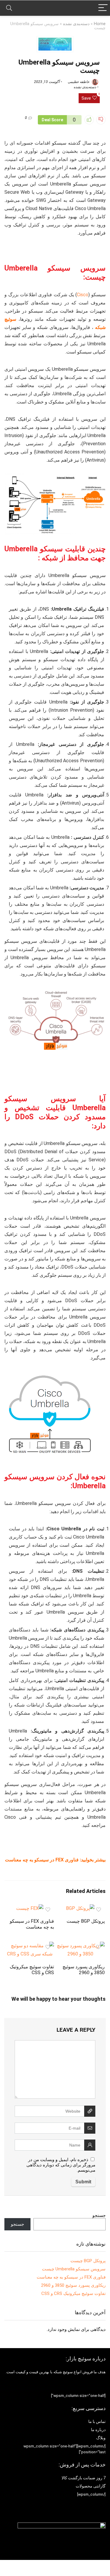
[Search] (9, 8)
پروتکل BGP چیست (86, 1921)
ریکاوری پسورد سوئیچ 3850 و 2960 (84, 1970)
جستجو (99, 2215)
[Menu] (103, 8)
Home (100, 24)
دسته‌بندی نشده (76, 24)
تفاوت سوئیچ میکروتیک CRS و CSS (32, 1970)
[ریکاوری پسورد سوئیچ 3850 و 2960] (80, 1946)
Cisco (83, 295)
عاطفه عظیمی (79, 82)
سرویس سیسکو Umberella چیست (74, 2269)
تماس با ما (97, 2421)
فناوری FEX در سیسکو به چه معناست (42, 1860)
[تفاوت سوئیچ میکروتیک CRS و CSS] (30, 1946)
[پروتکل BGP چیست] (80, 1908)
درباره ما (98, 2430)
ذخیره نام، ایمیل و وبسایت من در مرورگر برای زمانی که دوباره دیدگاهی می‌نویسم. (61, 2165)
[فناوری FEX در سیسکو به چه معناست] (30, 1908)
